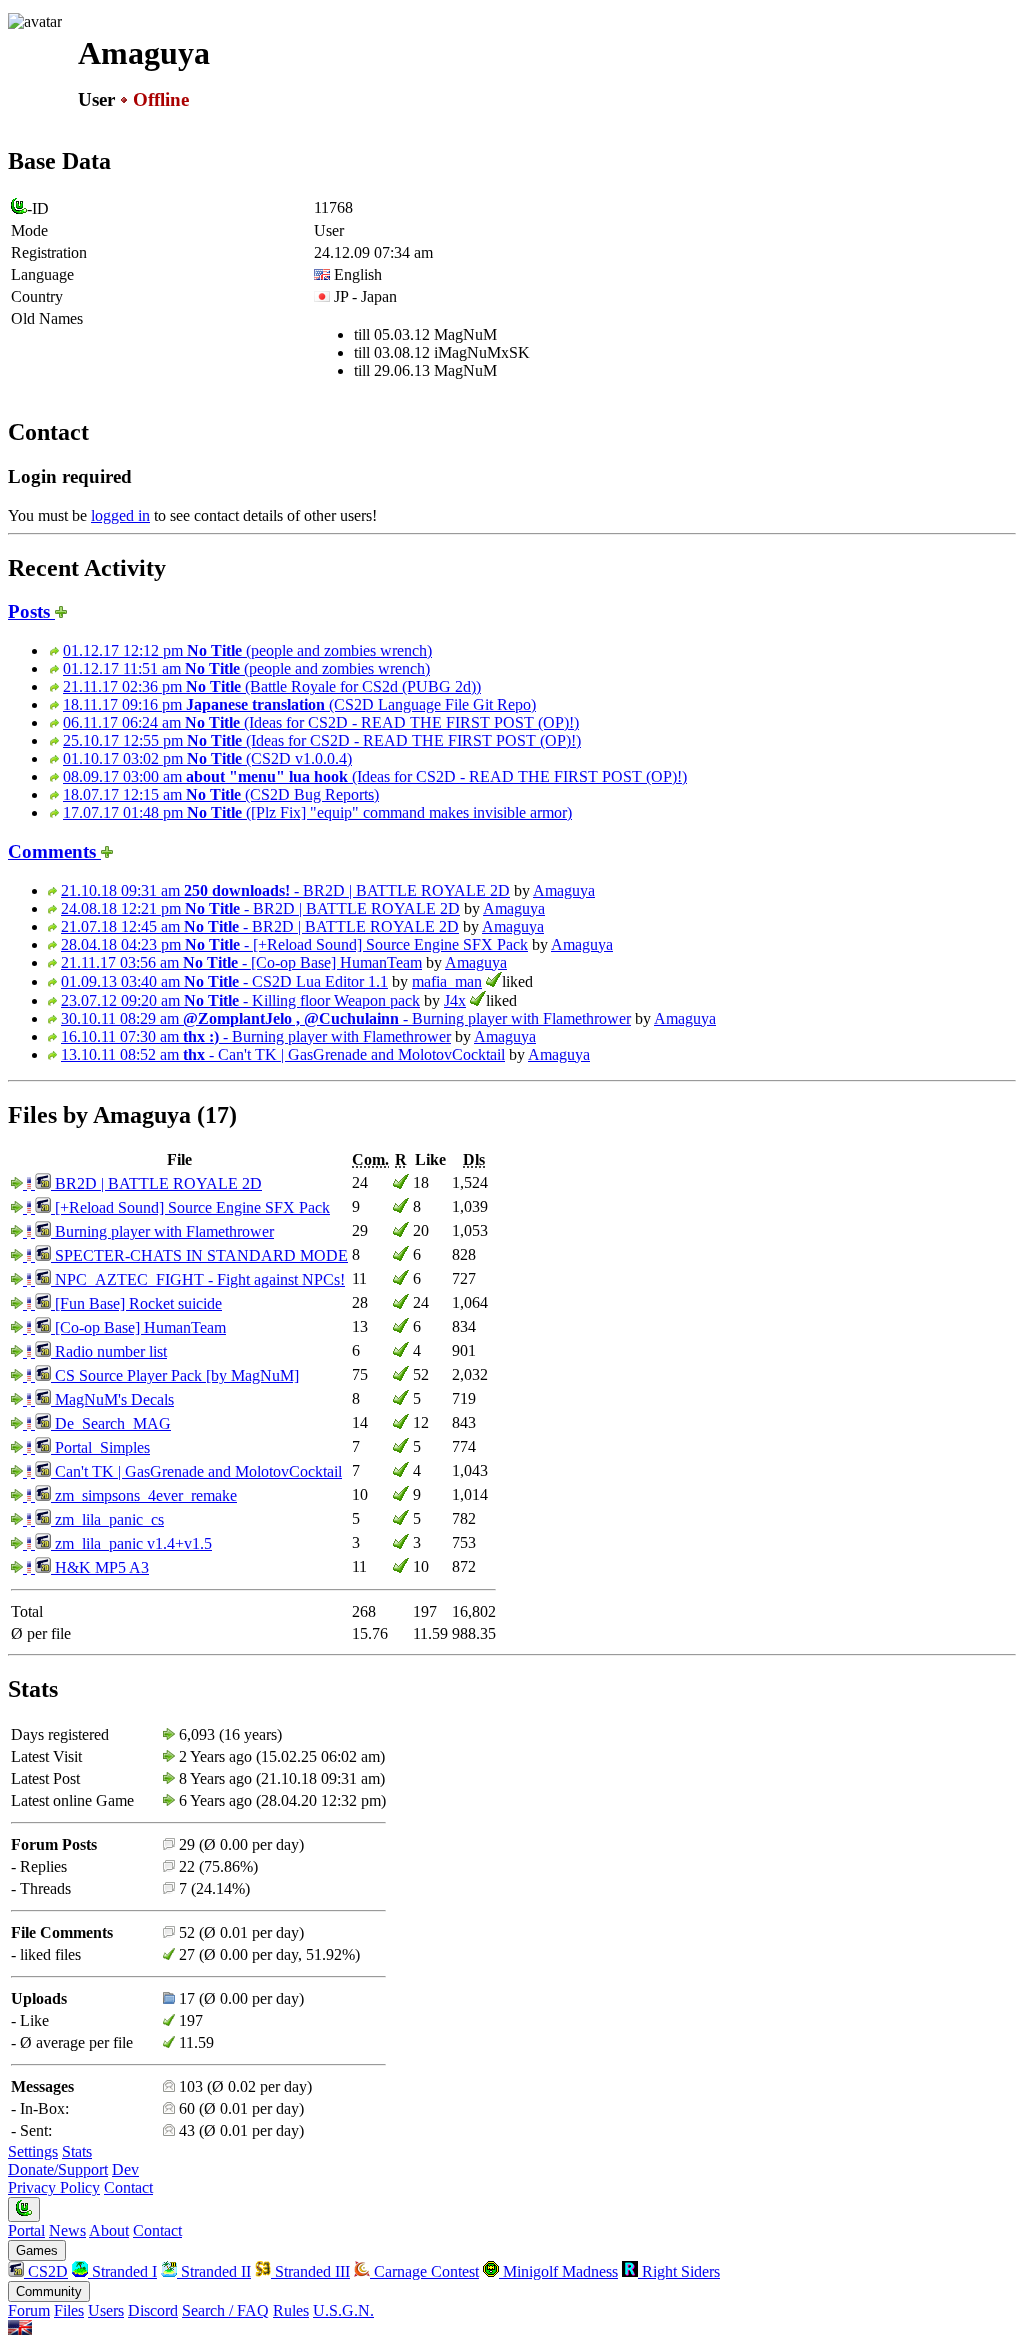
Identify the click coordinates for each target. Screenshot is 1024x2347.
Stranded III (310, 2271)
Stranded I (122, 2271)
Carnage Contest (424, 2271)
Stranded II (214, 2271)
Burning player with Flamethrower (162, 1231)
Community (49, 2291)
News (67, 2230)
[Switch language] (20, 2329)
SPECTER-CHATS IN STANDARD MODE (199, 1255)
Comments (54, 851)
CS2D (46, 2271)
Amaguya (564, 890)
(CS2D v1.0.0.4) (207, 758)
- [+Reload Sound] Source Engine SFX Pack (294, 944)
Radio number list (109, 1351)
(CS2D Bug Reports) (221, 794)
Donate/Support (58, 2169)
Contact (128, 2187)
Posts (31, 611)
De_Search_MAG (111, 1423)
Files (69, 2310)
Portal (26, 2230)
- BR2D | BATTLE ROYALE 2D (285, 890)
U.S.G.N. (343, 2310)
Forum (29, 2310)
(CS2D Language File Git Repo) (299, 704)
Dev (125, 2169)
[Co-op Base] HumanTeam (138, 1327)
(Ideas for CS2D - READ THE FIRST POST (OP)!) (321, 722)
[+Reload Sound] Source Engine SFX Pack (190, 1207)
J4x (455, 1000)
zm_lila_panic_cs (107, 1519)
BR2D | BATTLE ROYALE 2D (156, 1183)
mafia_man (447, 981)
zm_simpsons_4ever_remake (144, 1495)
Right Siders (679, 2271)
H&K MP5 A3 (100, 1567)
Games (37, 2250)
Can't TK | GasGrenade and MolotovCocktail (196, 1471)
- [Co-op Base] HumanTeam (241, 962)
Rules (291, 2310)
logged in (120, 515)
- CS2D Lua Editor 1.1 (224, 981)
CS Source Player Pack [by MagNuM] (175, 1375)
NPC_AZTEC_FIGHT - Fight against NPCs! (198, 1279)
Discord (153, 2310)
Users (106, 2310)
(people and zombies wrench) (247, 650)
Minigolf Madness (558, 2271)
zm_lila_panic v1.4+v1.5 (131, 1543)
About (109, 2230)
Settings (33, 2151)
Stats (77, 2151)
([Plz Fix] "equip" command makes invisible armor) (317, 812)
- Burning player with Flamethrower (346, 1018)
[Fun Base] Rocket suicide (136, 1303)
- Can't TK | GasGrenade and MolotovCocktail (283, 1054)
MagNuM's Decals (112, 1399)
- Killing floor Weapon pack (240, 1000)
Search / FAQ (225, 2310)
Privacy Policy (54, 2187)
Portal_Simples (100, 1447)
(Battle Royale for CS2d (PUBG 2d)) (272, 686)
